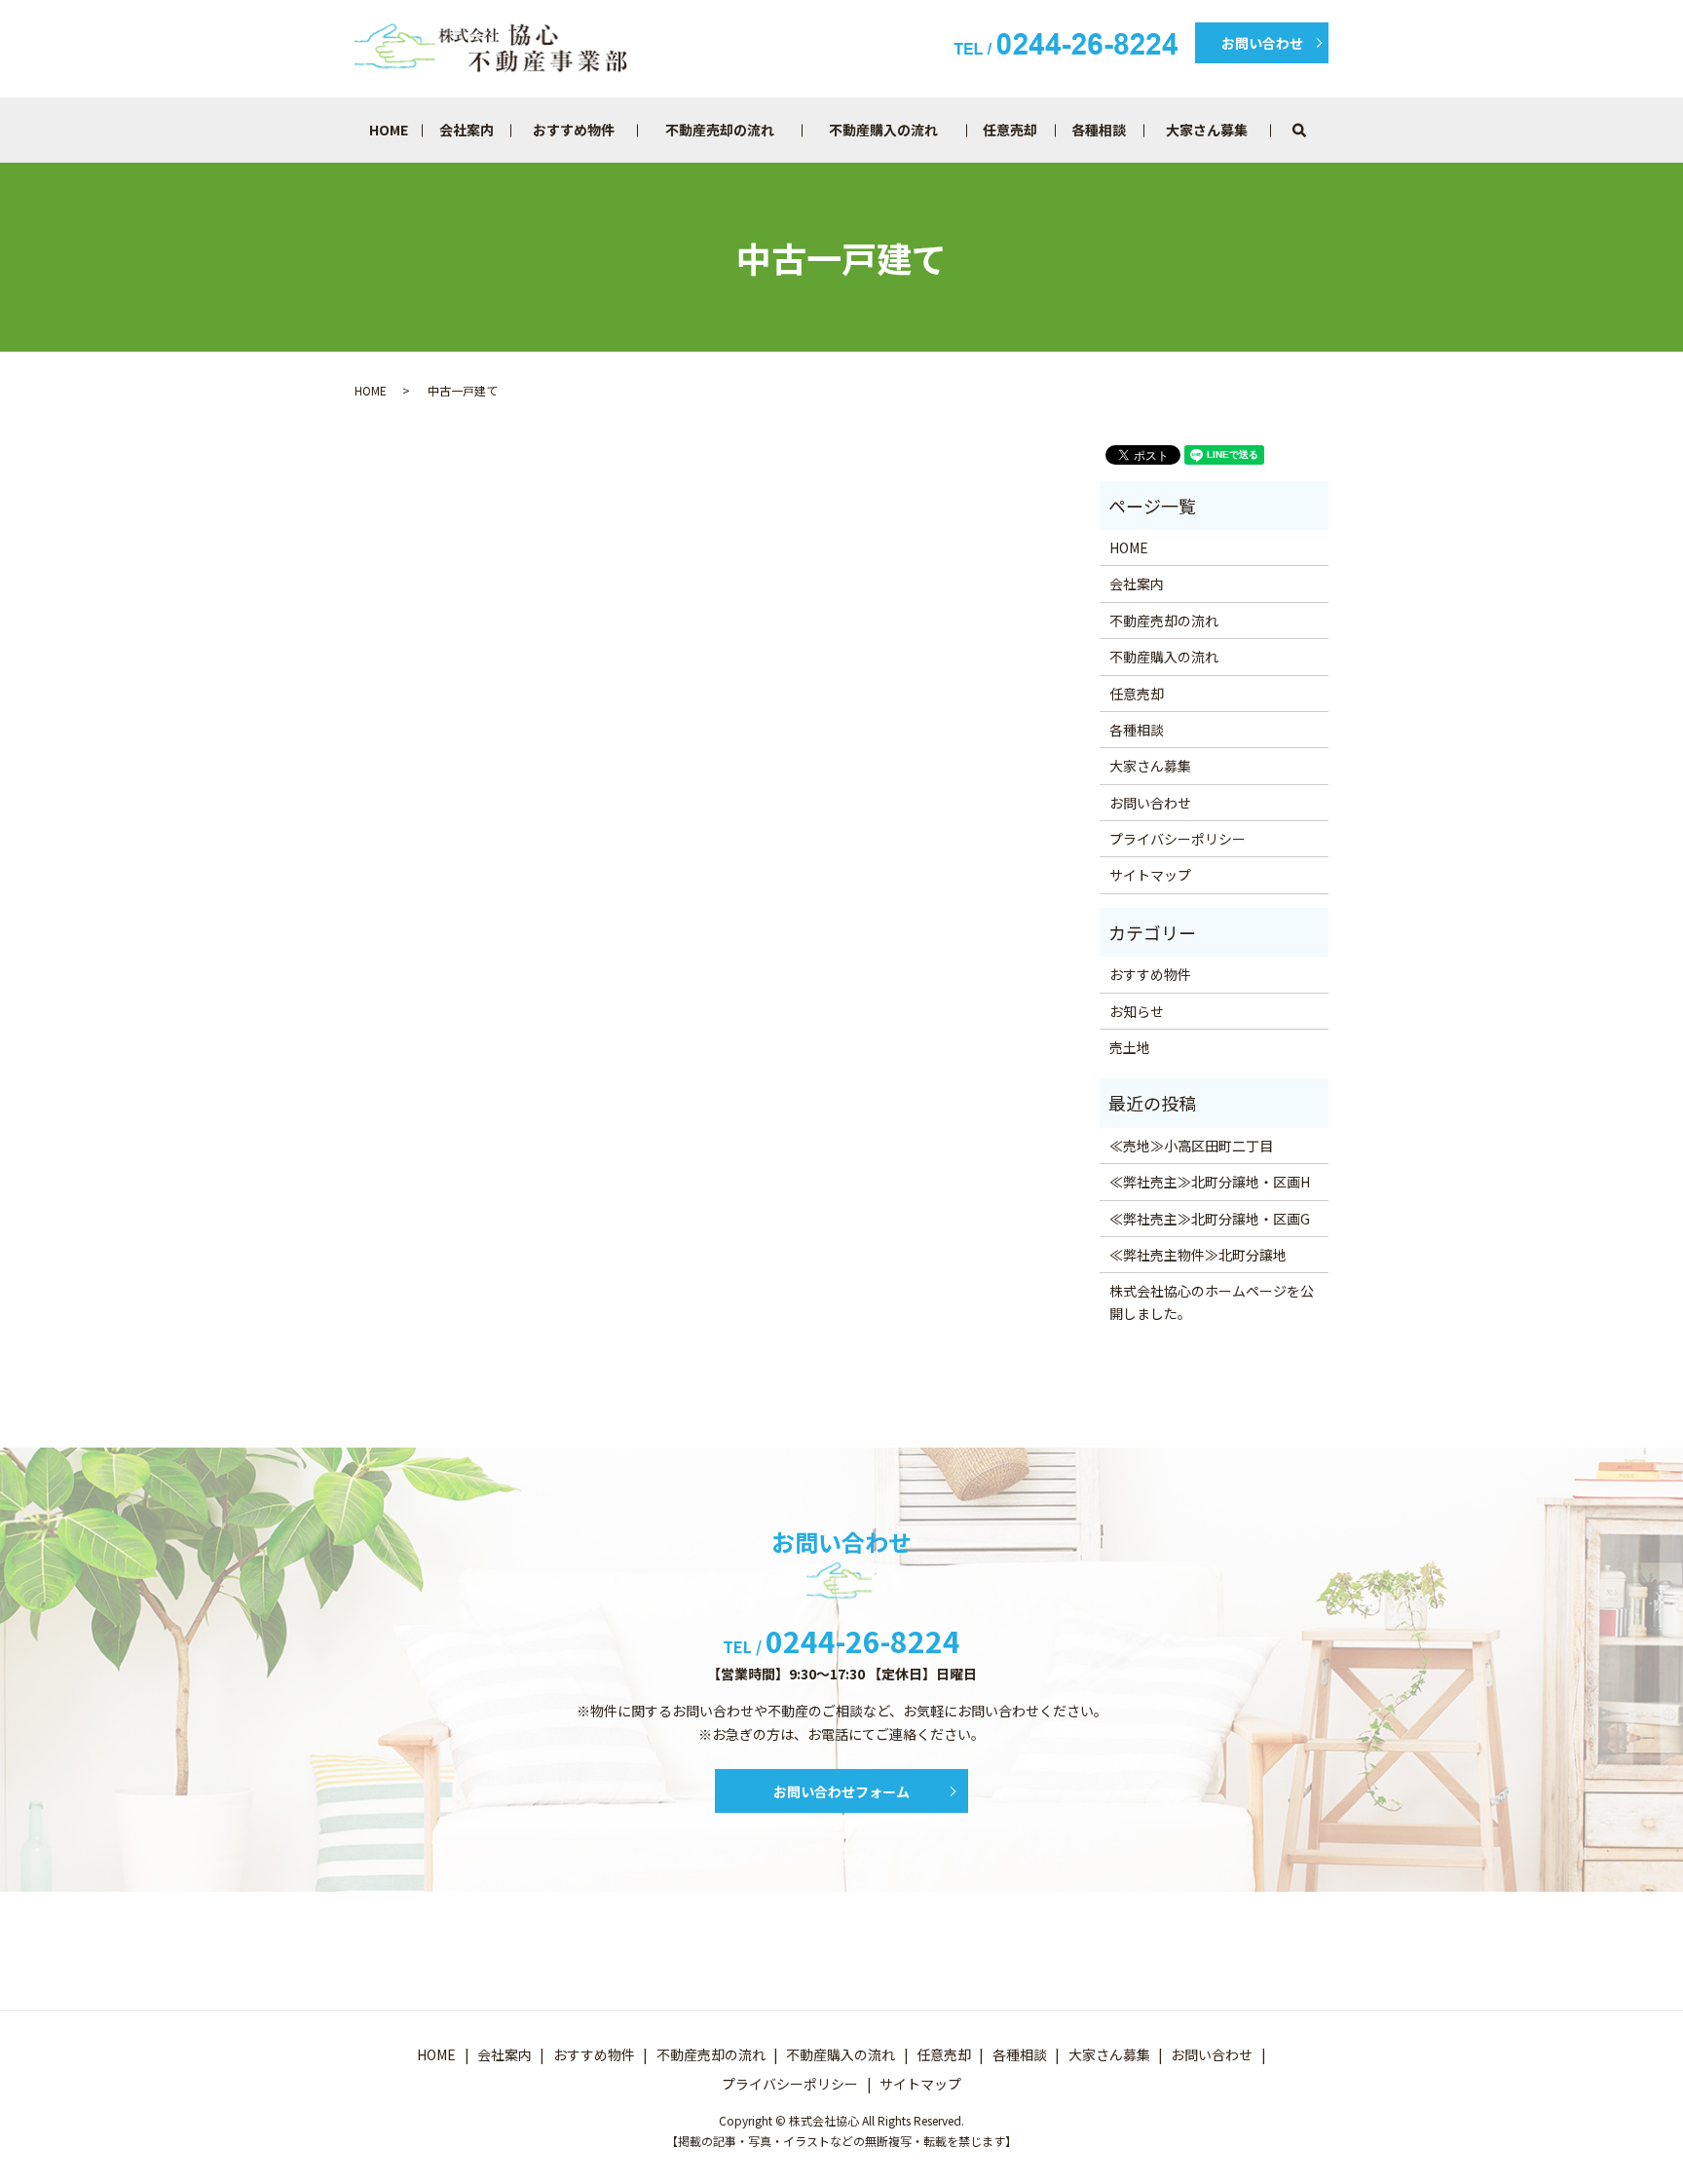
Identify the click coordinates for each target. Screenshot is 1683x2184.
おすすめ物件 (574, 130)
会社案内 (467, 130)
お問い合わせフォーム (841, 1791)
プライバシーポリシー (1178, 839)
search (1326, 130)
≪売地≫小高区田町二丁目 (1191, 1146)
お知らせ (1137, 1011)
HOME (389, 130)
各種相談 (1099, 130)
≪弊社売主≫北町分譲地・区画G (1210, 1219)
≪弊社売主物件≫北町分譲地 (1198, 1255)
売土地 (1130, 1047)
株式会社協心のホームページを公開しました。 (1212, 1301)
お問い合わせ (1262, 43)
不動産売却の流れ (720, 130)
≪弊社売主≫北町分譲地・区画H (1210, 1182)
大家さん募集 (1207, 130)
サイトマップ (1150, 875)
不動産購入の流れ (883, 130)
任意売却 (1010, 130)
